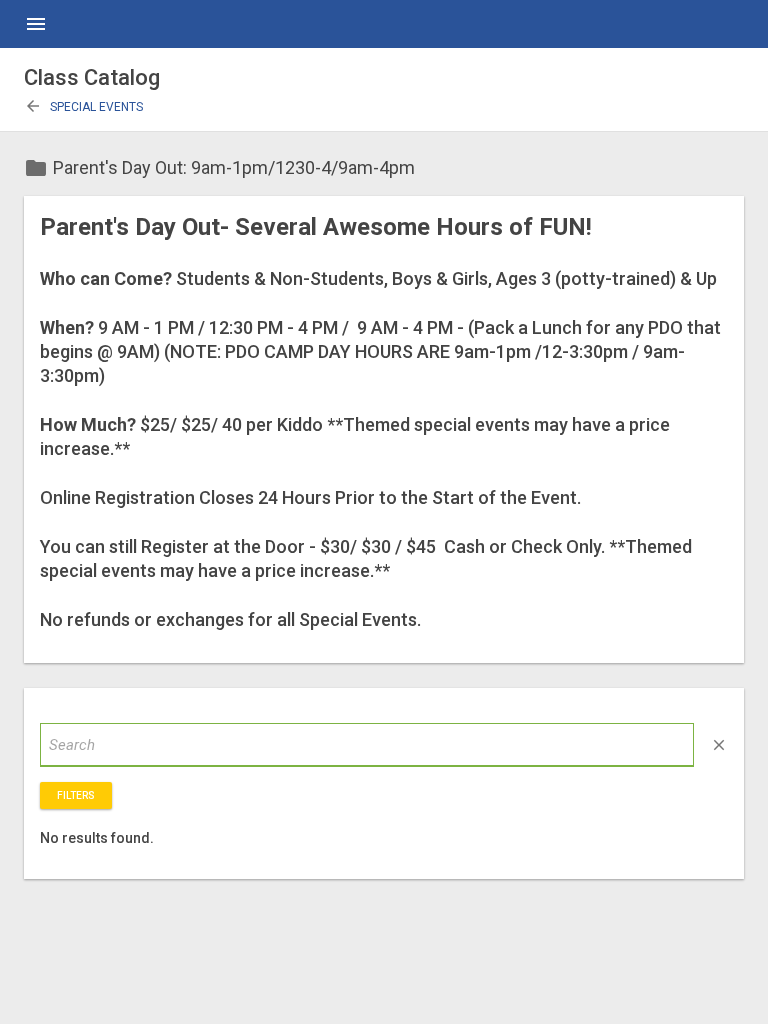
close (719, 745)
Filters (76, 795)
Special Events (83, 107)
